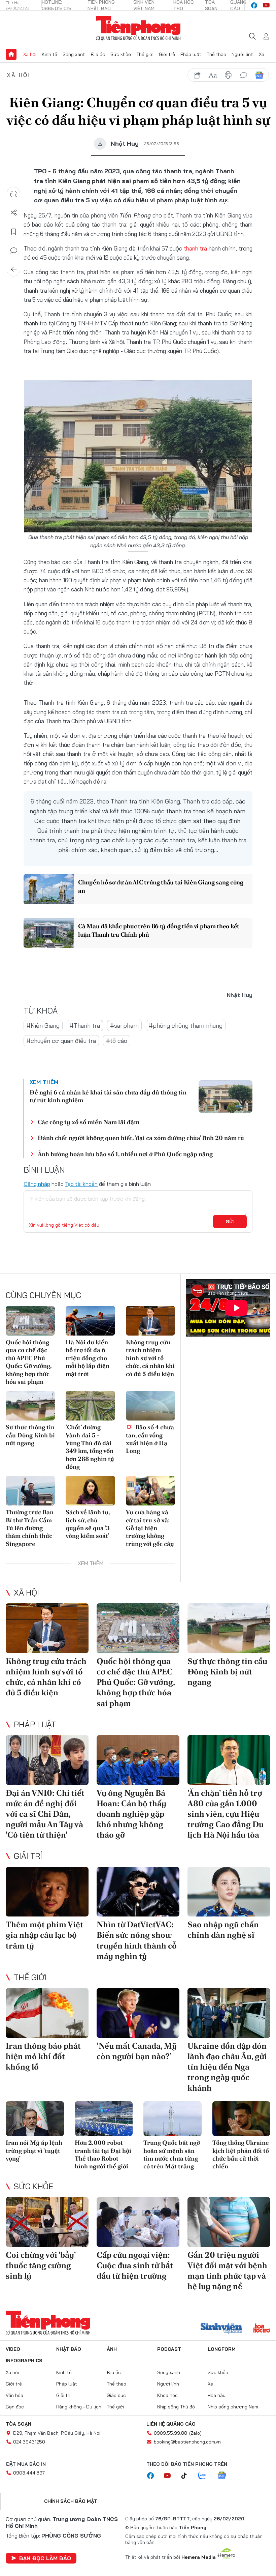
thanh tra (196, 248)
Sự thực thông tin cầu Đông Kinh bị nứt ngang (30, 1435)
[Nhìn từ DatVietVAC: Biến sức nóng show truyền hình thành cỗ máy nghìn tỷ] (138, 1892)
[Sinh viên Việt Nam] (221, 2329)
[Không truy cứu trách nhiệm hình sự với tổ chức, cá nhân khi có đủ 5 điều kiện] (150, 1321)
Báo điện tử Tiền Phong (138, 28)
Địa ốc (98, 54)
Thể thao (216, 54)
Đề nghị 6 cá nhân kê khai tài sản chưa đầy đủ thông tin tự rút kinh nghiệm (108, 1096)
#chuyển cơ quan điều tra (61, 1041)
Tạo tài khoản (81, 1184)
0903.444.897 (29, 2473)
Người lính (243, 54)
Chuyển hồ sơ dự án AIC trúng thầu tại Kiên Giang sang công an (161, 886)
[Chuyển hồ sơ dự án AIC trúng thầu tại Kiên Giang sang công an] (49, 889)
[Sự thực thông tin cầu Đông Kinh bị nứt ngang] (30, 1406)
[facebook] (254, 5)
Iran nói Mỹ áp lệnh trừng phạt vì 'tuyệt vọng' (34, 2150)
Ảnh (112, 2349)
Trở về (14, 269)
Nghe (14, 194)
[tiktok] (187, 2476)
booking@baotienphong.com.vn (187, 2442)
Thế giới (145, 54)
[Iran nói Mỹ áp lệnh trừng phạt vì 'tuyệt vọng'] (35, 2119)
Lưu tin (14, 232)
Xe (262, 54)
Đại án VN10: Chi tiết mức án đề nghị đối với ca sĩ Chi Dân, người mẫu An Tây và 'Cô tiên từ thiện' (45, 1814)
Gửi (230, 1222)
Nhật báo (69, 2349)
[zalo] (206, 2476)
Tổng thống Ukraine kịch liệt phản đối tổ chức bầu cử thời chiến (241, 2154)
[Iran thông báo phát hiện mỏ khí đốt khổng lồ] (47, 2013)
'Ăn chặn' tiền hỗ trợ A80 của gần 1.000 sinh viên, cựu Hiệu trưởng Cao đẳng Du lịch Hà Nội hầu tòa (226, 1814)
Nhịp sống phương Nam (233, 2407)
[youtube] (266, 5)
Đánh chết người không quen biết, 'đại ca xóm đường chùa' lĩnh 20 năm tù (141, 1138)
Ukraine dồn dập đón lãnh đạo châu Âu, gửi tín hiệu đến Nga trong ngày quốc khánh (227, 2067)
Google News (259, 75)
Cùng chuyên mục (43, 1295)
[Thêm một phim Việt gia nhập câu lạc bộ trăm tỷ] (47, 1892)
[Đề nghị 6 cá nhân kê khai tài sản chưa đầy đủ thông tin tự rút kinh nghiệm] (226, 1096)
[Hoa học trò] (262, 2329)
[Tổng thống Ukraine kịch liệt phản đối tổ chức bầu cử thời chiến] (242, 2119)
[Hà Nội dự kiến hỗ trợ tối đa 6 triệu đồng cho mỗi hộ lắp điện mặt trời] (90, 1321)
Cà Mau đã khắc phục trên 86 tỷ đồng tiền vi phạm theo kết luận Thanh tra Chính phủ (159, 930)
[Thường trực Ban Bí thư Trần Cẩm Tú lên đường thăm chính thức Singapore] (30, 1491)
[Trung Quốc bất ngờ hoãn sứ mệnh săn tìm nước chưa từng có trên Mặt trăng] (172, 2119)
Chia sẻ (14, 213)
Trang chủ (11, 54)
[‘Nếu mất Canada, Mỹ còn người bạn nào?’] (138, 2013)
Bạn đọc (15, 2407)
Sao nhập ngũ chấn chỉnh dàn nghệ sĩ (223, 1930)
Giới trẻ (167, 54)
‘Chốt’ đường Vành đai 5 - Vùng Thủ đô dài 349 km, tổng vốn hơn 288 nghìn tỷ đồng (90, 1447)
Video (13, 2349)
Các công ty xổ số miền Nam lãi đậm (89, 1122)
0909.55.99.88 (170, 2433)
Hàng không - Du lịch (79, 2407)
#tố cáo (117, 1041)
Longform (222, 2349)
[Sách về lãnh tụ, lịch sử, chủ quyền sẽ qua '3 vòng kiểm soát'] (90, 1491)
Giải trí (28, 1856)
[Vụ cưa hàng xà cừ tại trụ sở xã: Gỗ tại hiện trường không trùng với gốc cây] (150, 1491)
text (213, 75)
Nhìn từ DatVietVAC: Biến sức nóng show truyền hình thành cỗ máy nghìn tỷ (137, 1940)
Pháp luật (191, 54)
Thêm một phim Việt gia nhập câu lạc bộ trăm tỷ (44, 1935)
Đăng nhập (37, 1184)
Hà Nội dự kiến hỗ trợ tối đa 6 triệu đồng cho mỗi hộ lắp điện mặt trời (88, 1358)
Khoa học (167, 2395)
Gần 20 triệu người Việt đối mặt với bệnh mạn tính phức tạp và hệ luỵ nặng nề (227, 2271)
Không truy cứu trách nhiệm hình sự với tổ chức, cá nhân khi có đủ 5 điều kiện (150, 1358)
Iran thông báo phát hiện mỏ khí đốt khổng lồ (43, 2056)
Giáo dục (116, 2395)
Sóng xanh (74, 54)
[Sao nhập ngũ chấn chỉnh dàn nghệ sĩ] (229, 1892)
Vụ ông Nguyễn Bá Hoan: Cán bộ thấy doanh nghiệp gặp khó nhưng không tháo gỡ (131, 1814)
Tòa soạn (19, 2424)
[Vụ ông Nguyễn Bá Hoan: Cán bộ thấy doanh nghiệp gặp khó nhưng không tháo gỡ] (138, 1760)
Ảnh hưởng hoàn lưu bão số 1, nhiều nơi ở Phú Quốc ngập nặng (125, 1154)
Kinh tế (49, 54)
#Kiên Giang (43, 1026)
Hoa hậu (217, 2395)
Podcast (169, 2349)
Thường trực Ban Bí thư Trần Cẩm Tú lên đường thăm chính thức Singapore (30, 1528)
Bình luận (14, 251)
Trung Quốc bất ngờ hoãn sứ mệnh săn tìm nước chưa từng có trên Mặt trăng (172, 2154)
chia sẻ (197, 75)
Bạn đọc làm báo (45, 2558)
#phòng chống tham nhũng (186, 1026)
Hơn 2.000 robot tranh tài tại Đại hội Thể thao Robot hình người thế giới (103, 2154)
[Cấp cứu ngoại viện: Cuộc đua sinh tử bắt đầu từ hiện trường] (138, 2222)
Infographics (24, 2361)
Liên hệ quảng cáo (171, 2424)
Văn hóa (14, 2395)
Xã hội (30, 54)
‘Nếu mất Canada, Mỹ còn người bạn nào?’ (137, 2051)
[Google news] (225, 2476)
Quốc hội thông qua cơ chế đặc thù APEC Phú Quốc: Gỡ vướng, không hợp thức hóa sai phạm (29, 1362)
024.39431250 (29, 2442)
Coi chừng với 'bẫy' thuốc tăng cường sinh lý (41, 2265)
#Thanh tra (85, 1026)
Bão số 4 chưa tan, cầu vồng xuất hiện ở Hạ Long (150, 1439)
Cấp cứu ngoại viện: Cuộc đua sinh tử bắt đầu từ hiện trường (135, 2265)
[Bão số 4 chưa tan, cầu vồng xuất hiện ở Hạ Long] (150, 1406)
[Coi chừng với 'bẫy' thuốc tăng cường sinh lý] (47, 2222)
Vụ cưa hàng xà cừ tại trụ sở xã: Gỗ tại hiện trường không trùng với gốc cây (150, 1528)
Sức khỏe (121, 54)
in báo (228, 75)
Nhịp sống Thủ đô (176, 2407)
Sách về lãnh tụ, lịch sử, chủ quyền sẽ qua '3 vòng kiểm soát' (88, 1524)
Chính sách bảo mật (71, 2501)
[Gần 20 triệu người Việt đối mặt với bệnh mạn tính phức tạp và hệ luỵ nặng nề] (229, 2222)
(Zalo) (195, 2433)
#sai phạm (124, 1026)
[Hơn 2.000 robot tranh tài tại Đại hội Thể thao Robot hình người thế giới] (104, 2119)
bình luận (244, 75)
